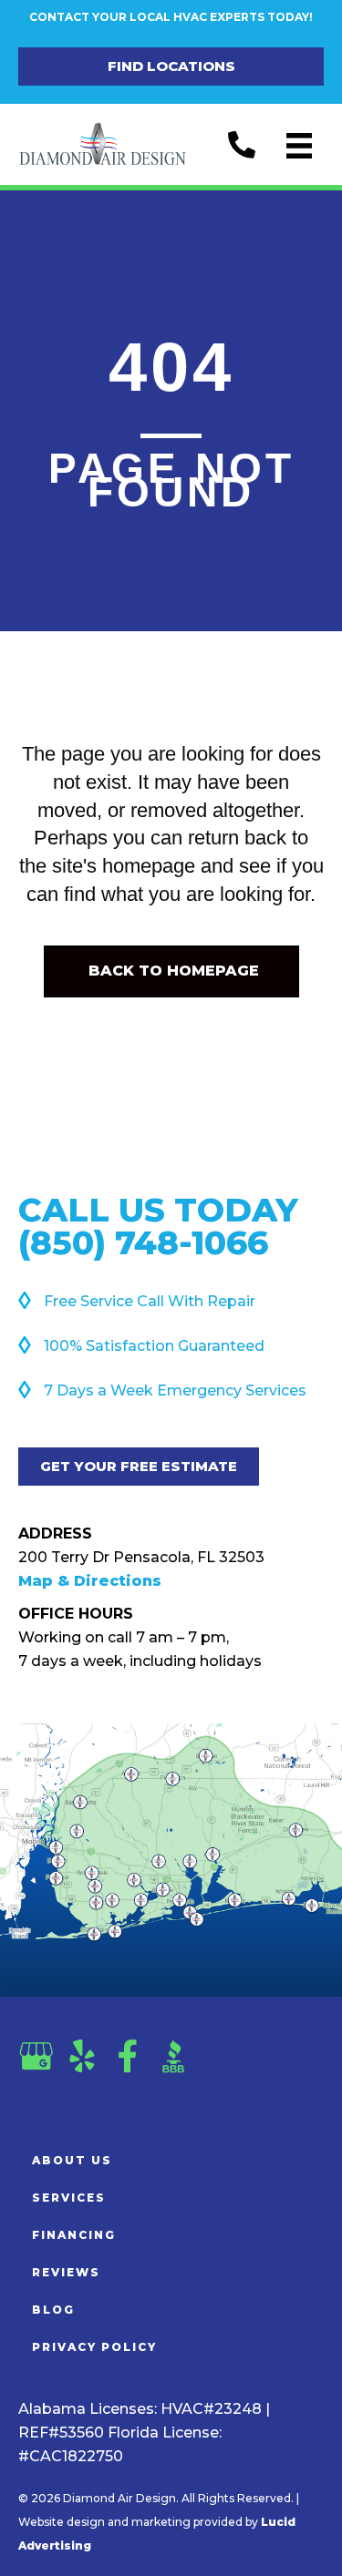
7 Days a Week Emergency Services (175, 1390)
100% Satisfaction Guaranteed (154, 1346)
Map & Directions (90, 1581)
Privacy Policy (94, 2347)
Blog (53, 2310)
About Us (72, 2160)
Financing (74, 2235)
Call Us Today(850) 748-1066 (158, 1226)
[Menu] (299, 146)
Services (69, 2198)
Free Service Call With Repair (150, 1301)
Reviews (66, 2272)
